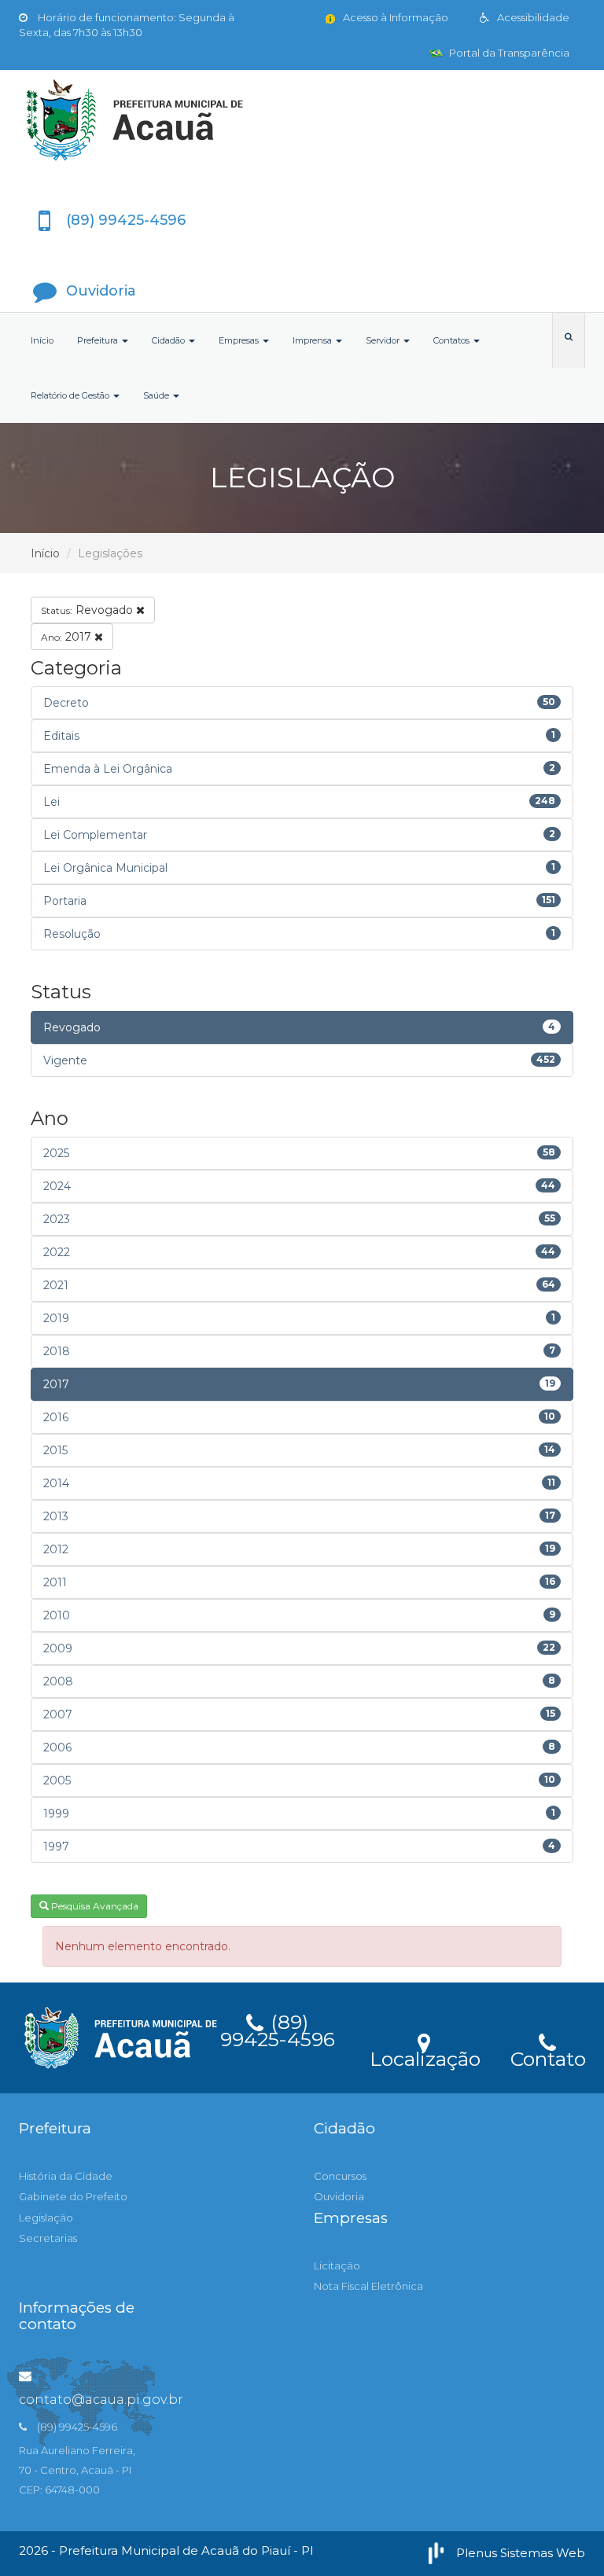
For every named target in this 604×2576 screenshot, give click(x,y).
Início (42, 340)
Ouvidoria (339, 2196)
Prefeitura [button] (99, 340)
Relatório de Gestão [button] (71, 395)
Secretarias (48, 2238)
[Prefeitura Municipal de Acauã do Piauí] (302, 120)
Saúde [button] (157, 395)
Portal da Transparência (508, 53)
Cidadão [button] (169, 340)
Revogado (88, 610)
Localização (425, 2056)
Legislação (46, 2218)
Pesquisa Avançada (94, 1906)
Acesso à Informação (394, 17)
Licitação (337, 2265)
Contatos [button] (453, 340)
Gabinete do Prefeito (73, 2196)
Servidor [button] (384, 340)
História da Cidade (66, 2176)
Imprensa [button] (313, 340)
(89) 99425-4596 (278, 2028)
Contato (548, 2056)
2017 (68, 637)
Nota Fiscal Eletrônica (368, 2286)
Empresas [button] (240, 340)
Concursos (340, 2176)
